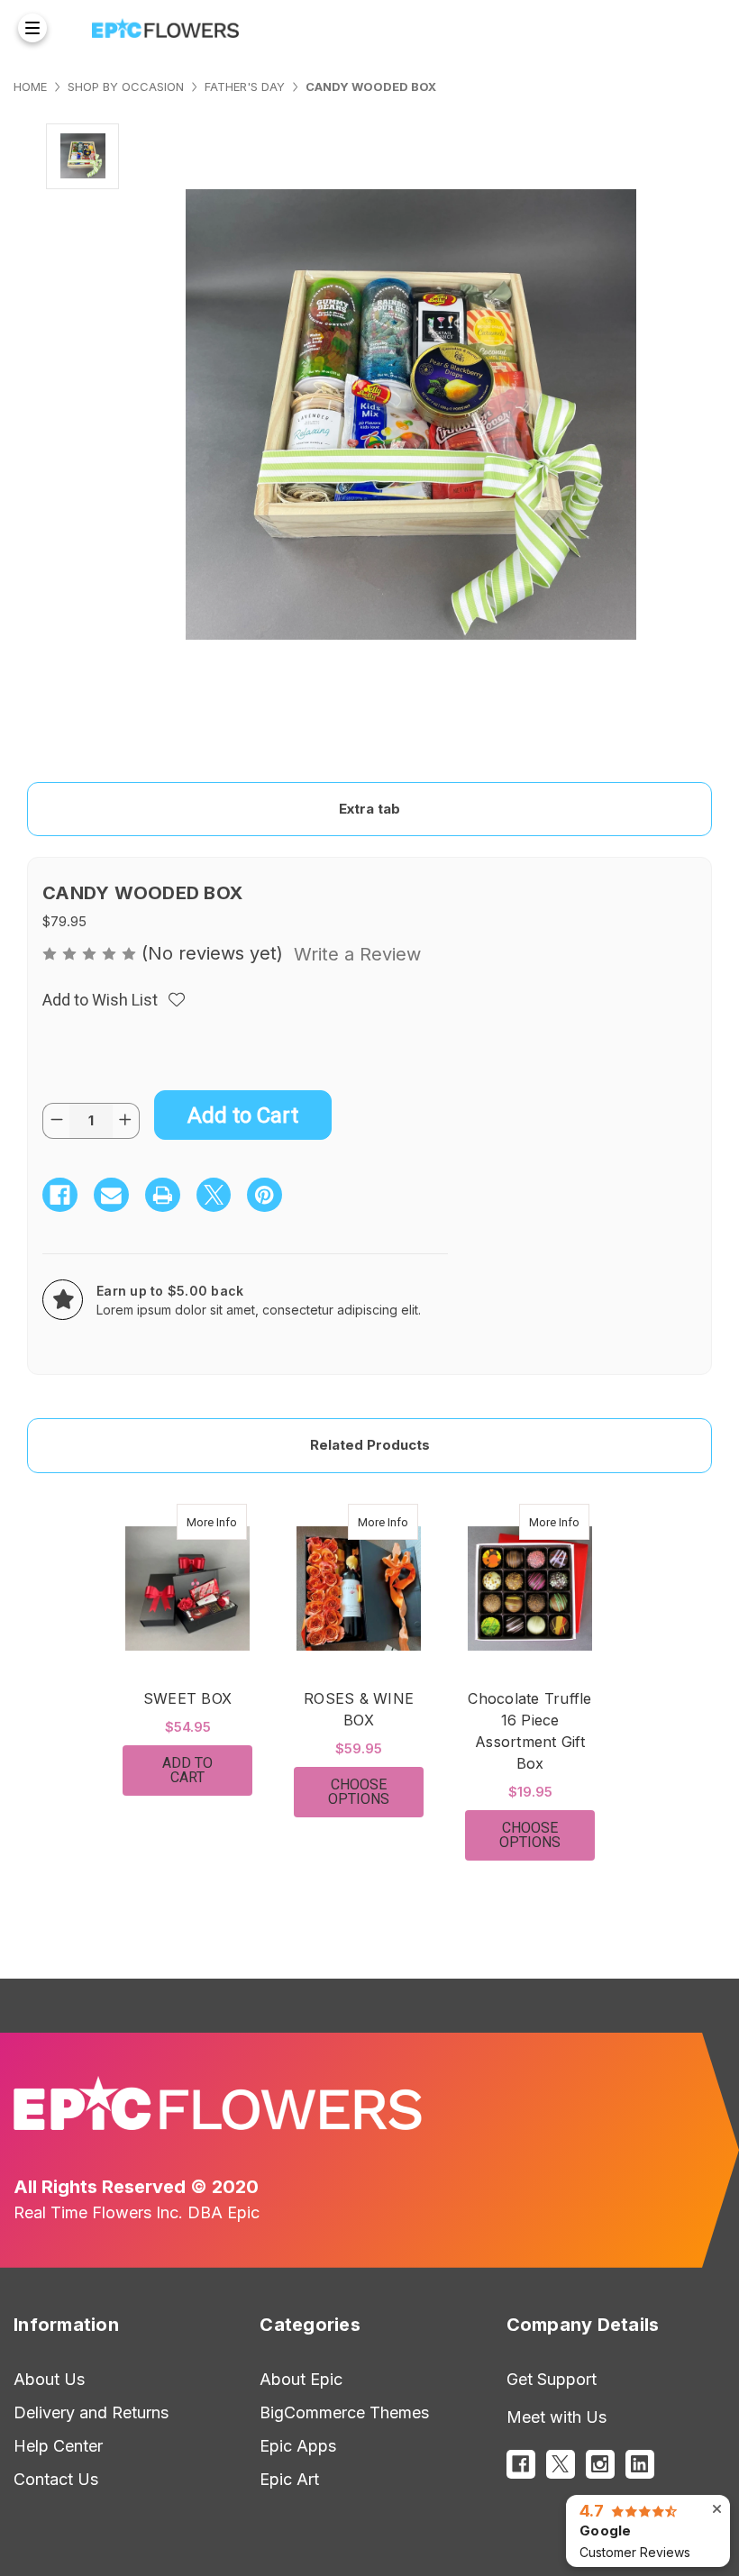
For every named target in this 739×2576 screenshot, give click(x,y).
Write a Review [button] (357, 954)
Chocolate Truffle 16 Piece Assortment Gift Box (529, 1731)
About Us (49, 2379)
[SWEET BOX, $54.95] (187, 1588)
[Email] (111, 1195)
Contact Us (56, 2479)
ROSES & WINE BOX (359, 1709)
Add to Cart (187, 1770)
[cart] (712, 28)
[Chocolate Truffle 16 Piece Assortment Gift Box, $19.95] (530, 1588)
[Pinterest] (265, 1195)
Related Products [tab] (370, 1445)
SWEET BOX (187, 1698)
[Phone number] (648, 28)
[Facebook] (60, 1195)
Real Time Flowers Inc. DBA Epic (137, 2212)
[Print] (163, 1195)
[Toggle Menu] (32, 28)
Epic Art (289, 2479)
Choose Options (376, 1792)
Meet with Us (557, 2417)
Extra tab (369, 809)
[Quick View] (228, 1522)
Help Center (58, 2446)
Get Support (552, 2379)
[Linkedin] (640, 2464)
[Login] (683, 28)
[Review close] (717, 2509)
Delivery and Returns (91, 2412)
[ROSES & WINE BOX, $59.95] (359, 1588)
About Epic (301, 2379)
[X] (214, 1195)
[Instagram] (600, 2464)
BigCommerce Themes (344, 2412)
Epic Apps (298, 2446)
